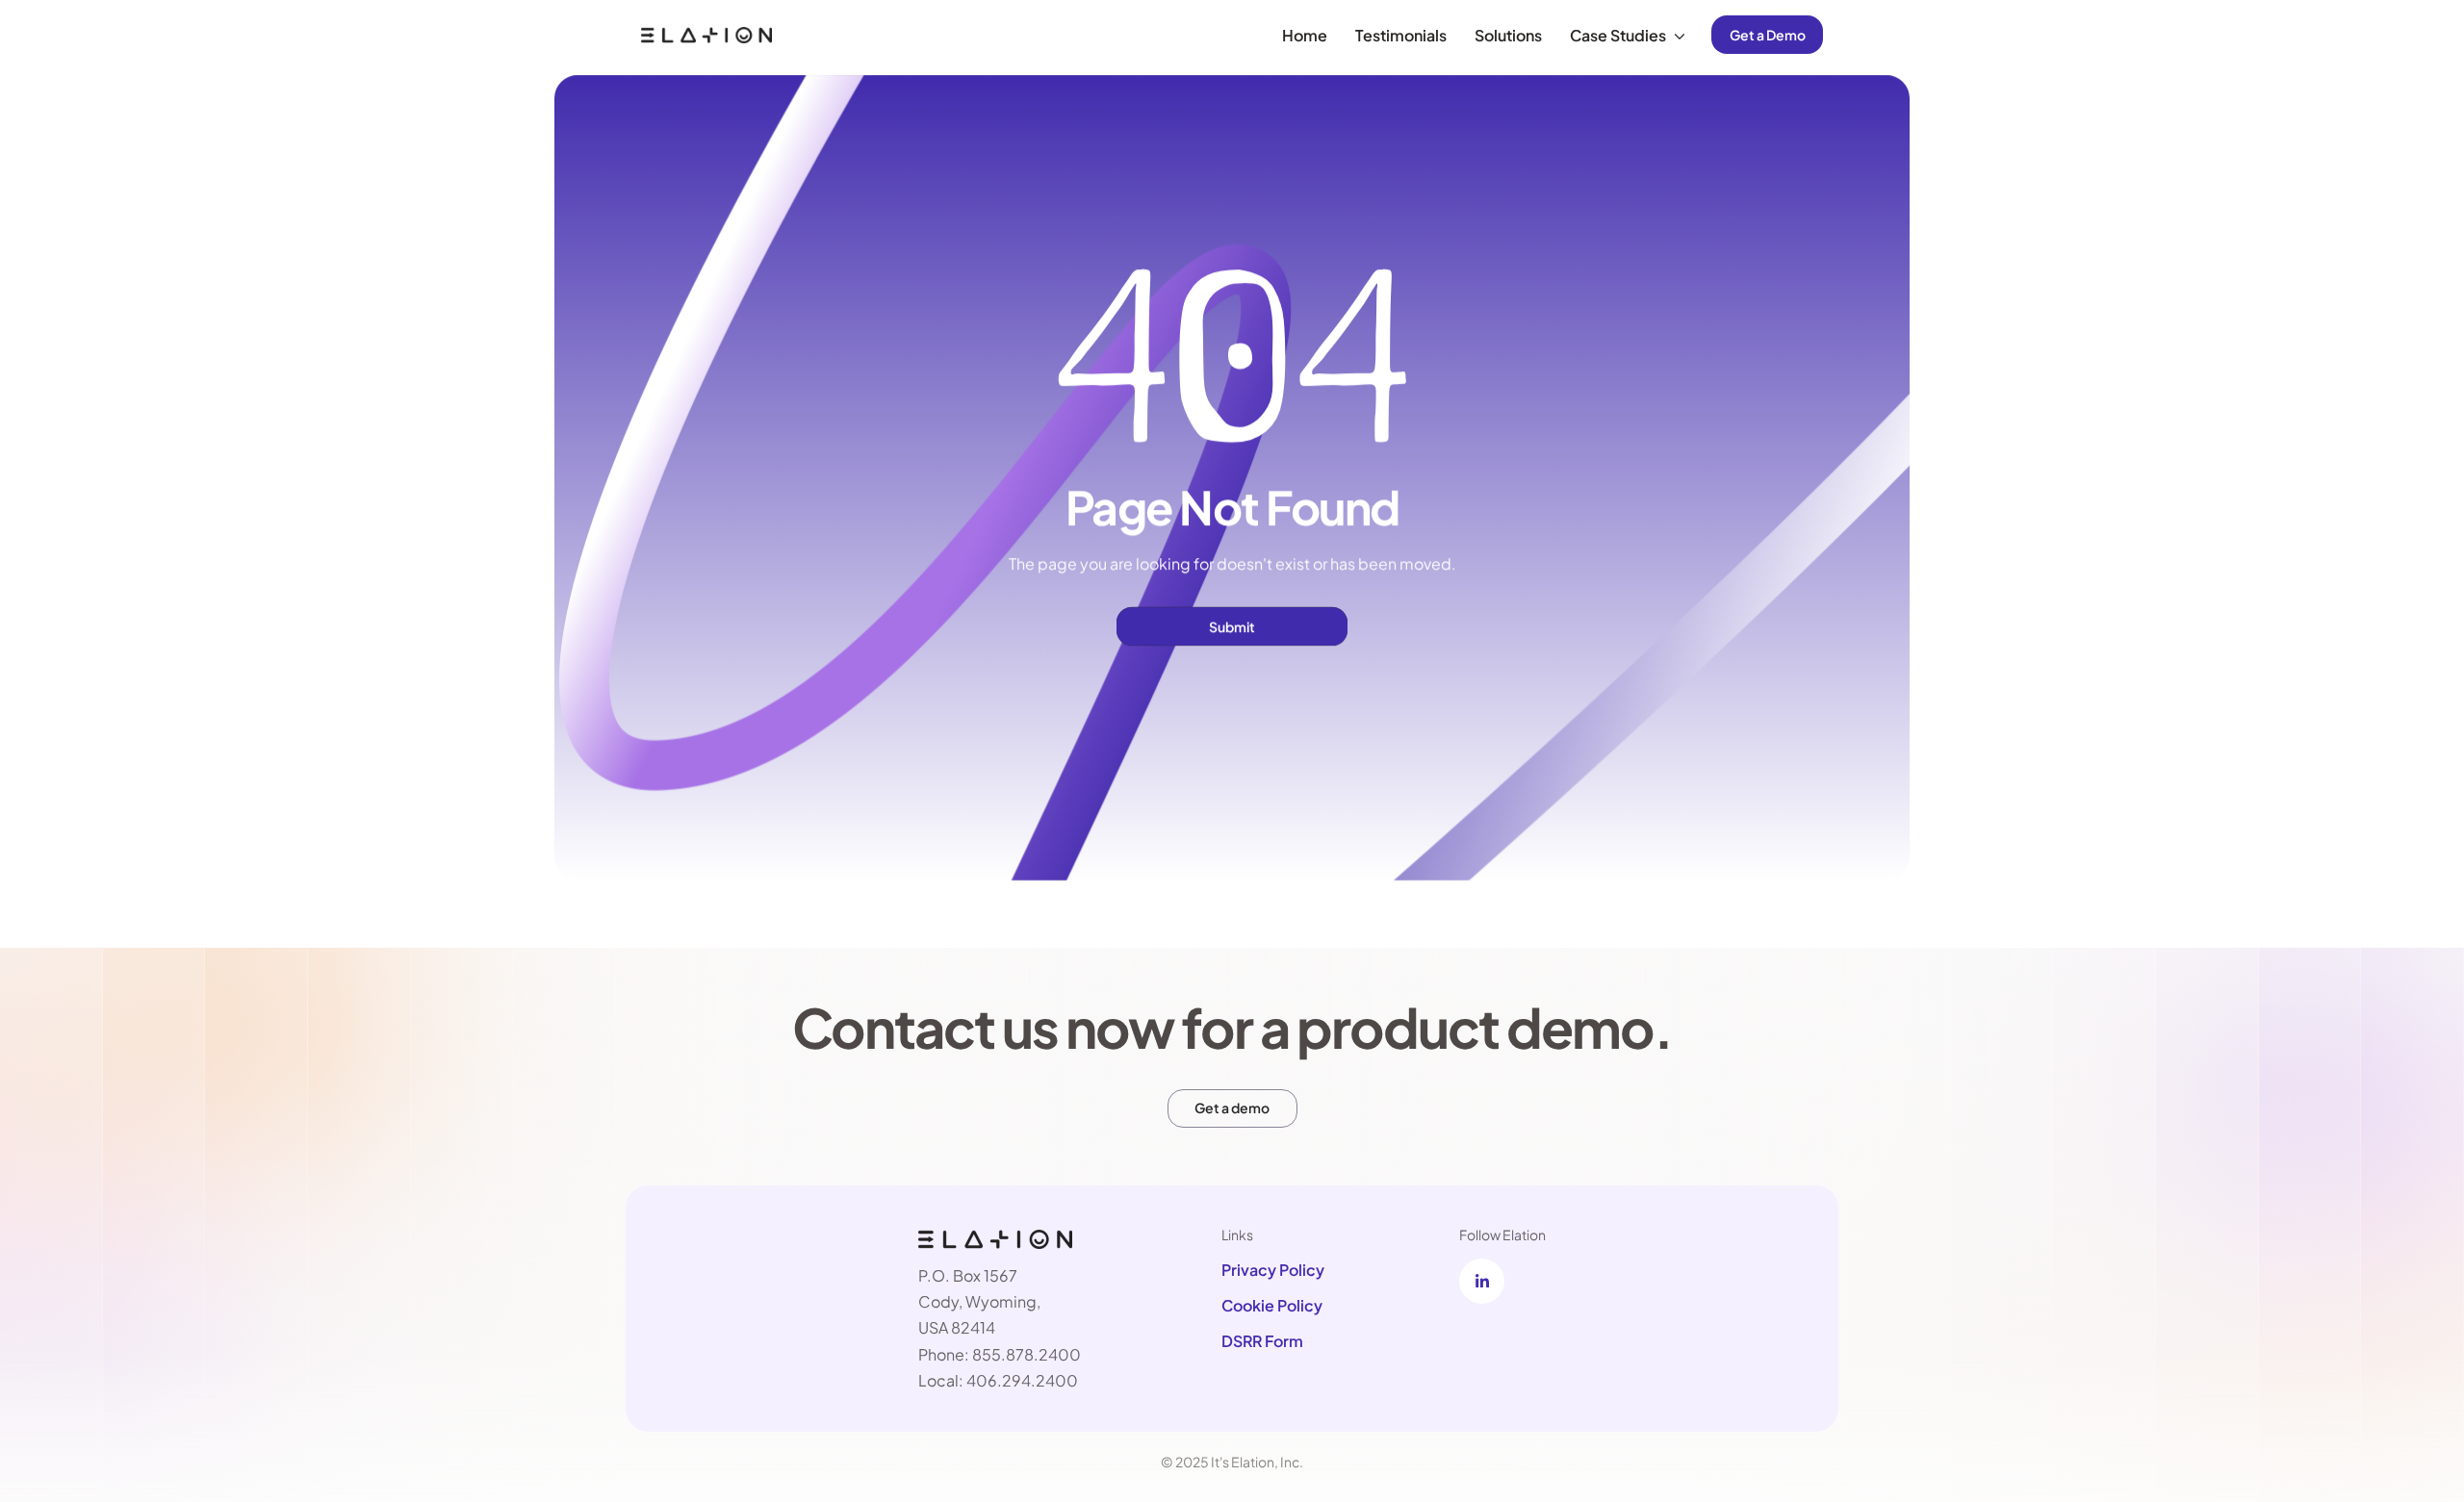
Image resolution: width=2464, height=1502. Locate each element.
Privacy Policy (1273, 1269)
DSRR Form (1262, 1341)
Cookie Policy (1272, 1305)
